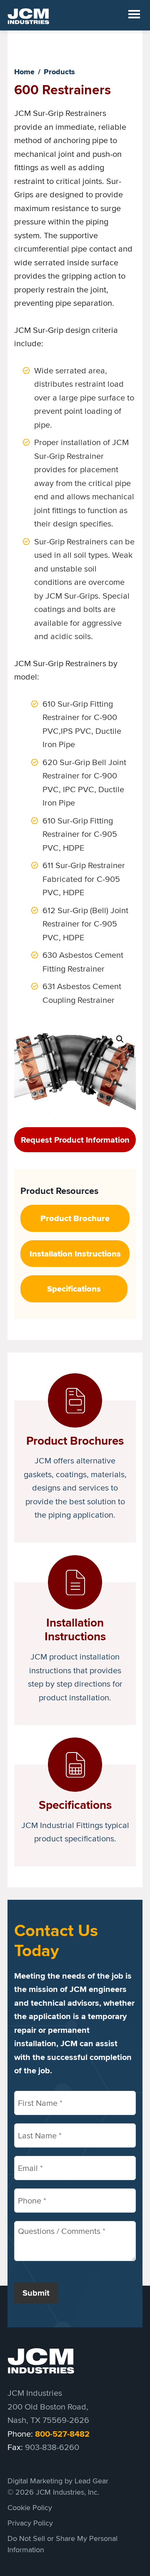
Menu (134, 15)
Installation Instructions (75, 1254)
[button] (120, 1039)
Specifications (74, 1289)
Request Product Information (75, 1140)
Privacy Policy (30, 2523)
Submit (36, 2293)
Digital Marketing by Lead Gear (58, 2481)
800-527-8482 (62, 2434)
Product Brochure (75, 1218)
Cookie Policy (30, 2507)
